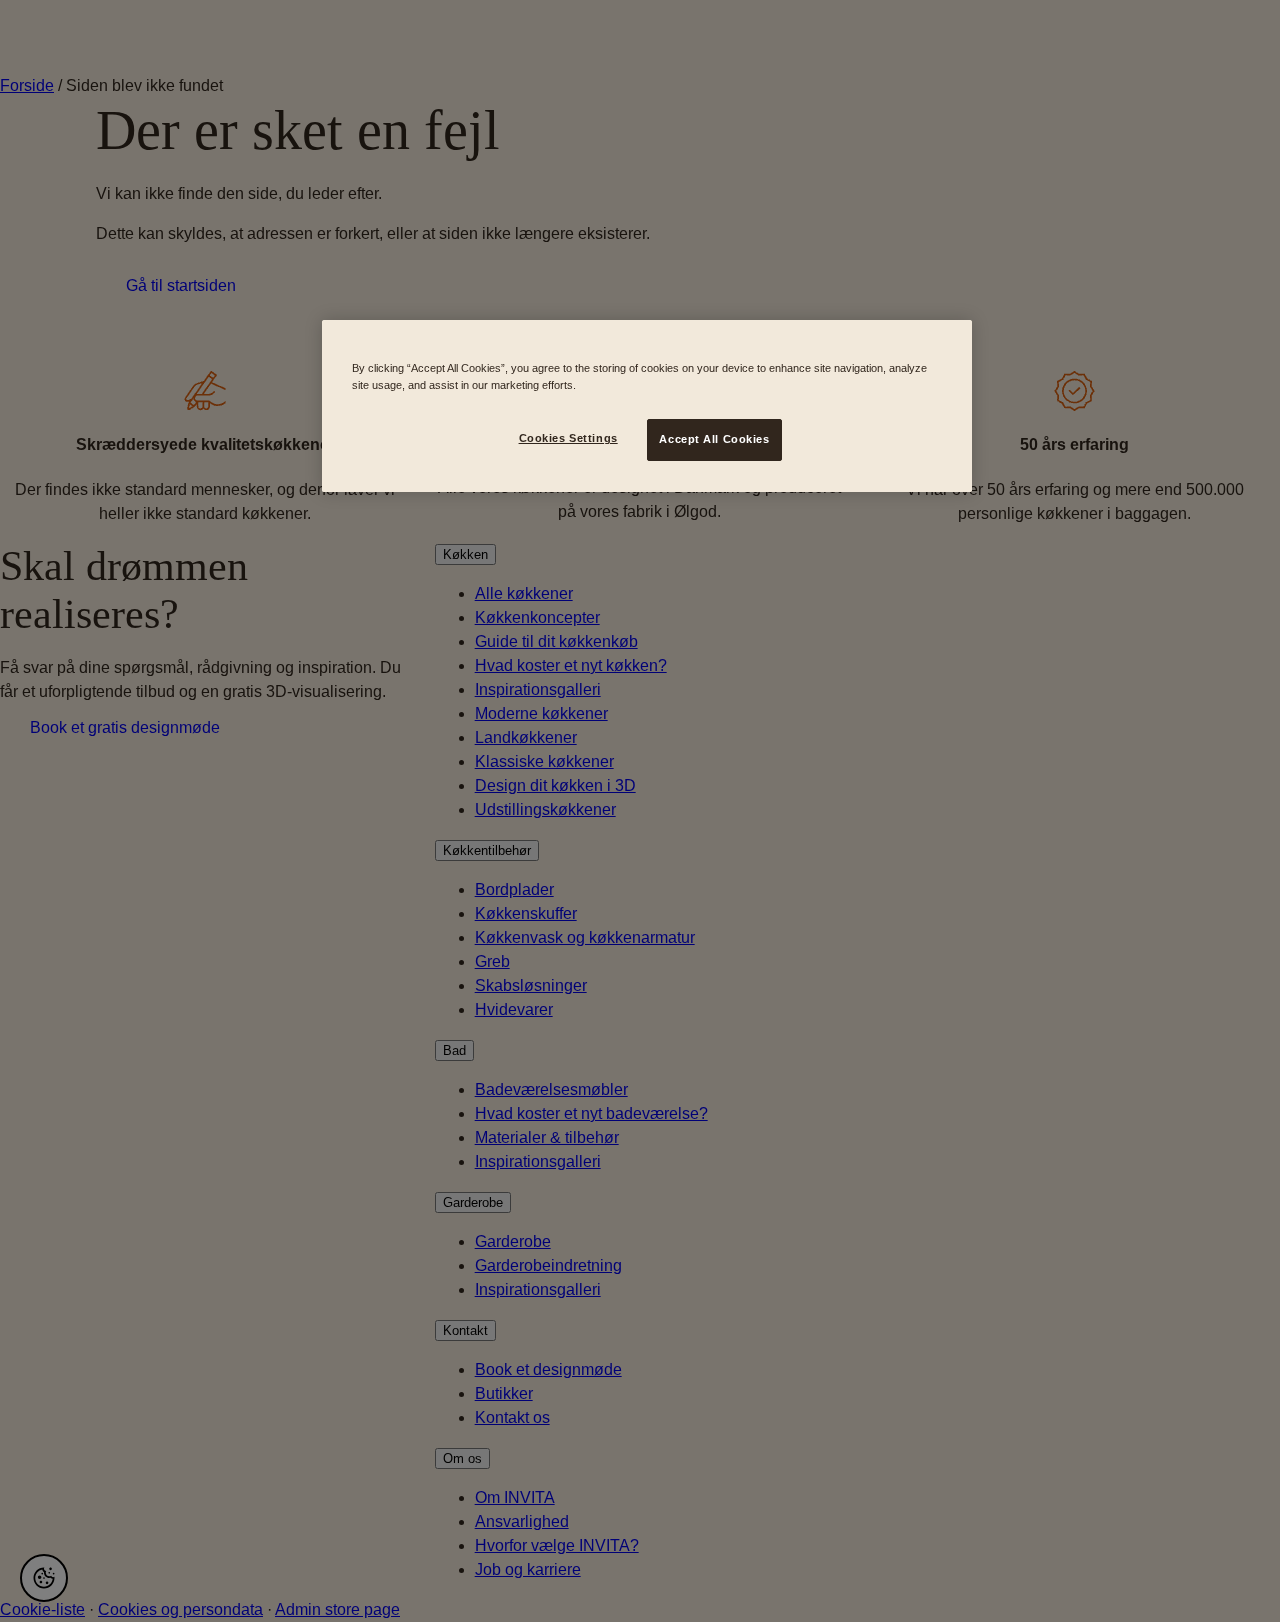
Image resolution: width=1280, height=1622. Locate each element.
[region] (647, 406)
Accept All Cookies (714, 439)
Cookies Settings (568, 438)
